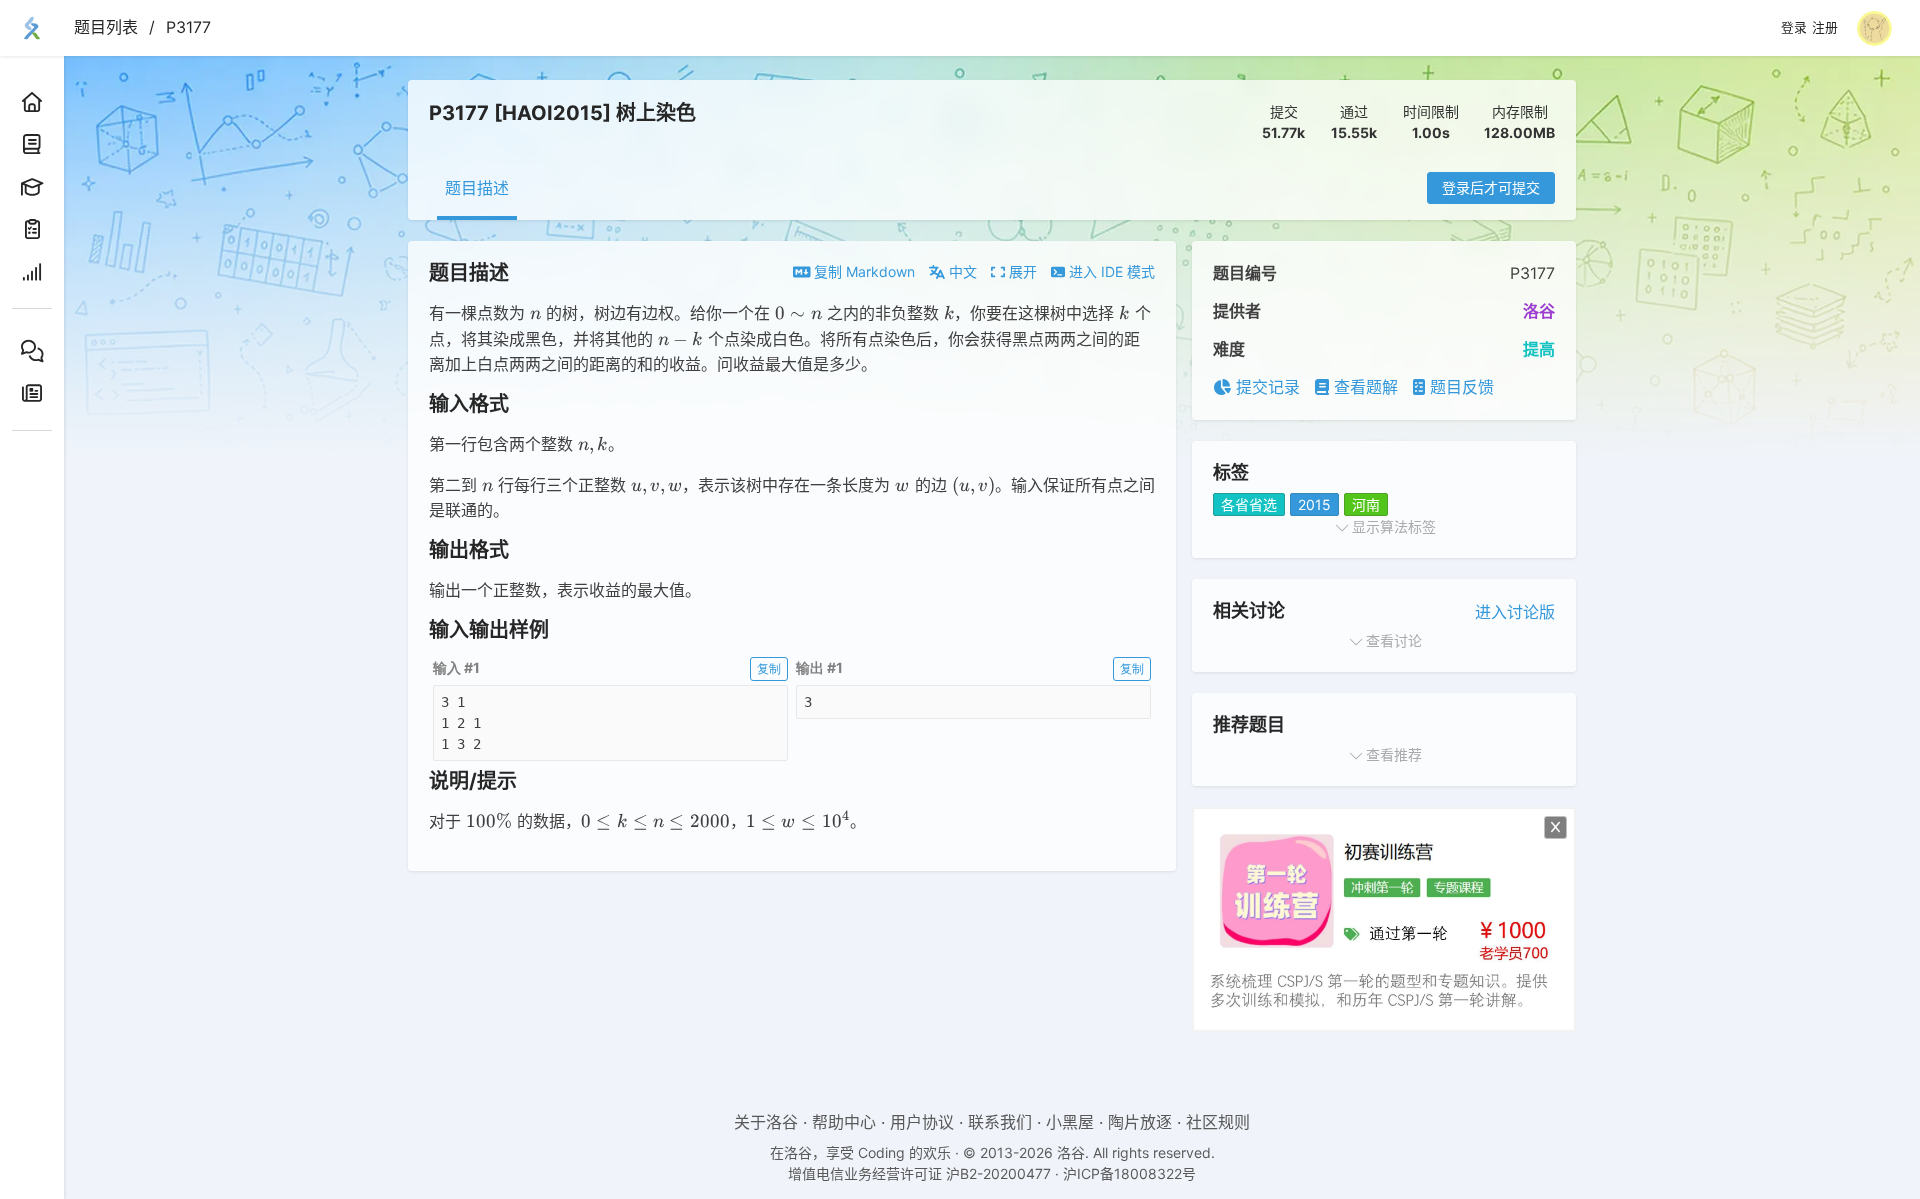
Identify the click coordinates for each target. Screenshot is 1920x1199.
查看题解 (1363, 387)
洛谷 (1539, 311)
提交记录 (1265, 387)
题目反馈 (1459, 387)
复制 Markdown (862, 271)
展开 (1021, 271)
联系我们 (1000, 1122)
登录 (1794, 28)
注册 (1825, 28)
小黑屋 (1070, 1122)
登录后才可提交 (1491, 187)
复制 (769, 668)
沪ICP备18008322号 (1129, 1173)
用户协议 (922, 1122)
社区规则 (1218, 1122)
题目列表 (106, 27)
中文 (961, 271)
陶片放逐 (1140, 1122)
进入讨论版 (1515, 612)
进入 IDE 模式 (1110, 271)
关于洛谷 (766, 1122)
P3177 (188, 27)
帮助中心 (844, 1122)
